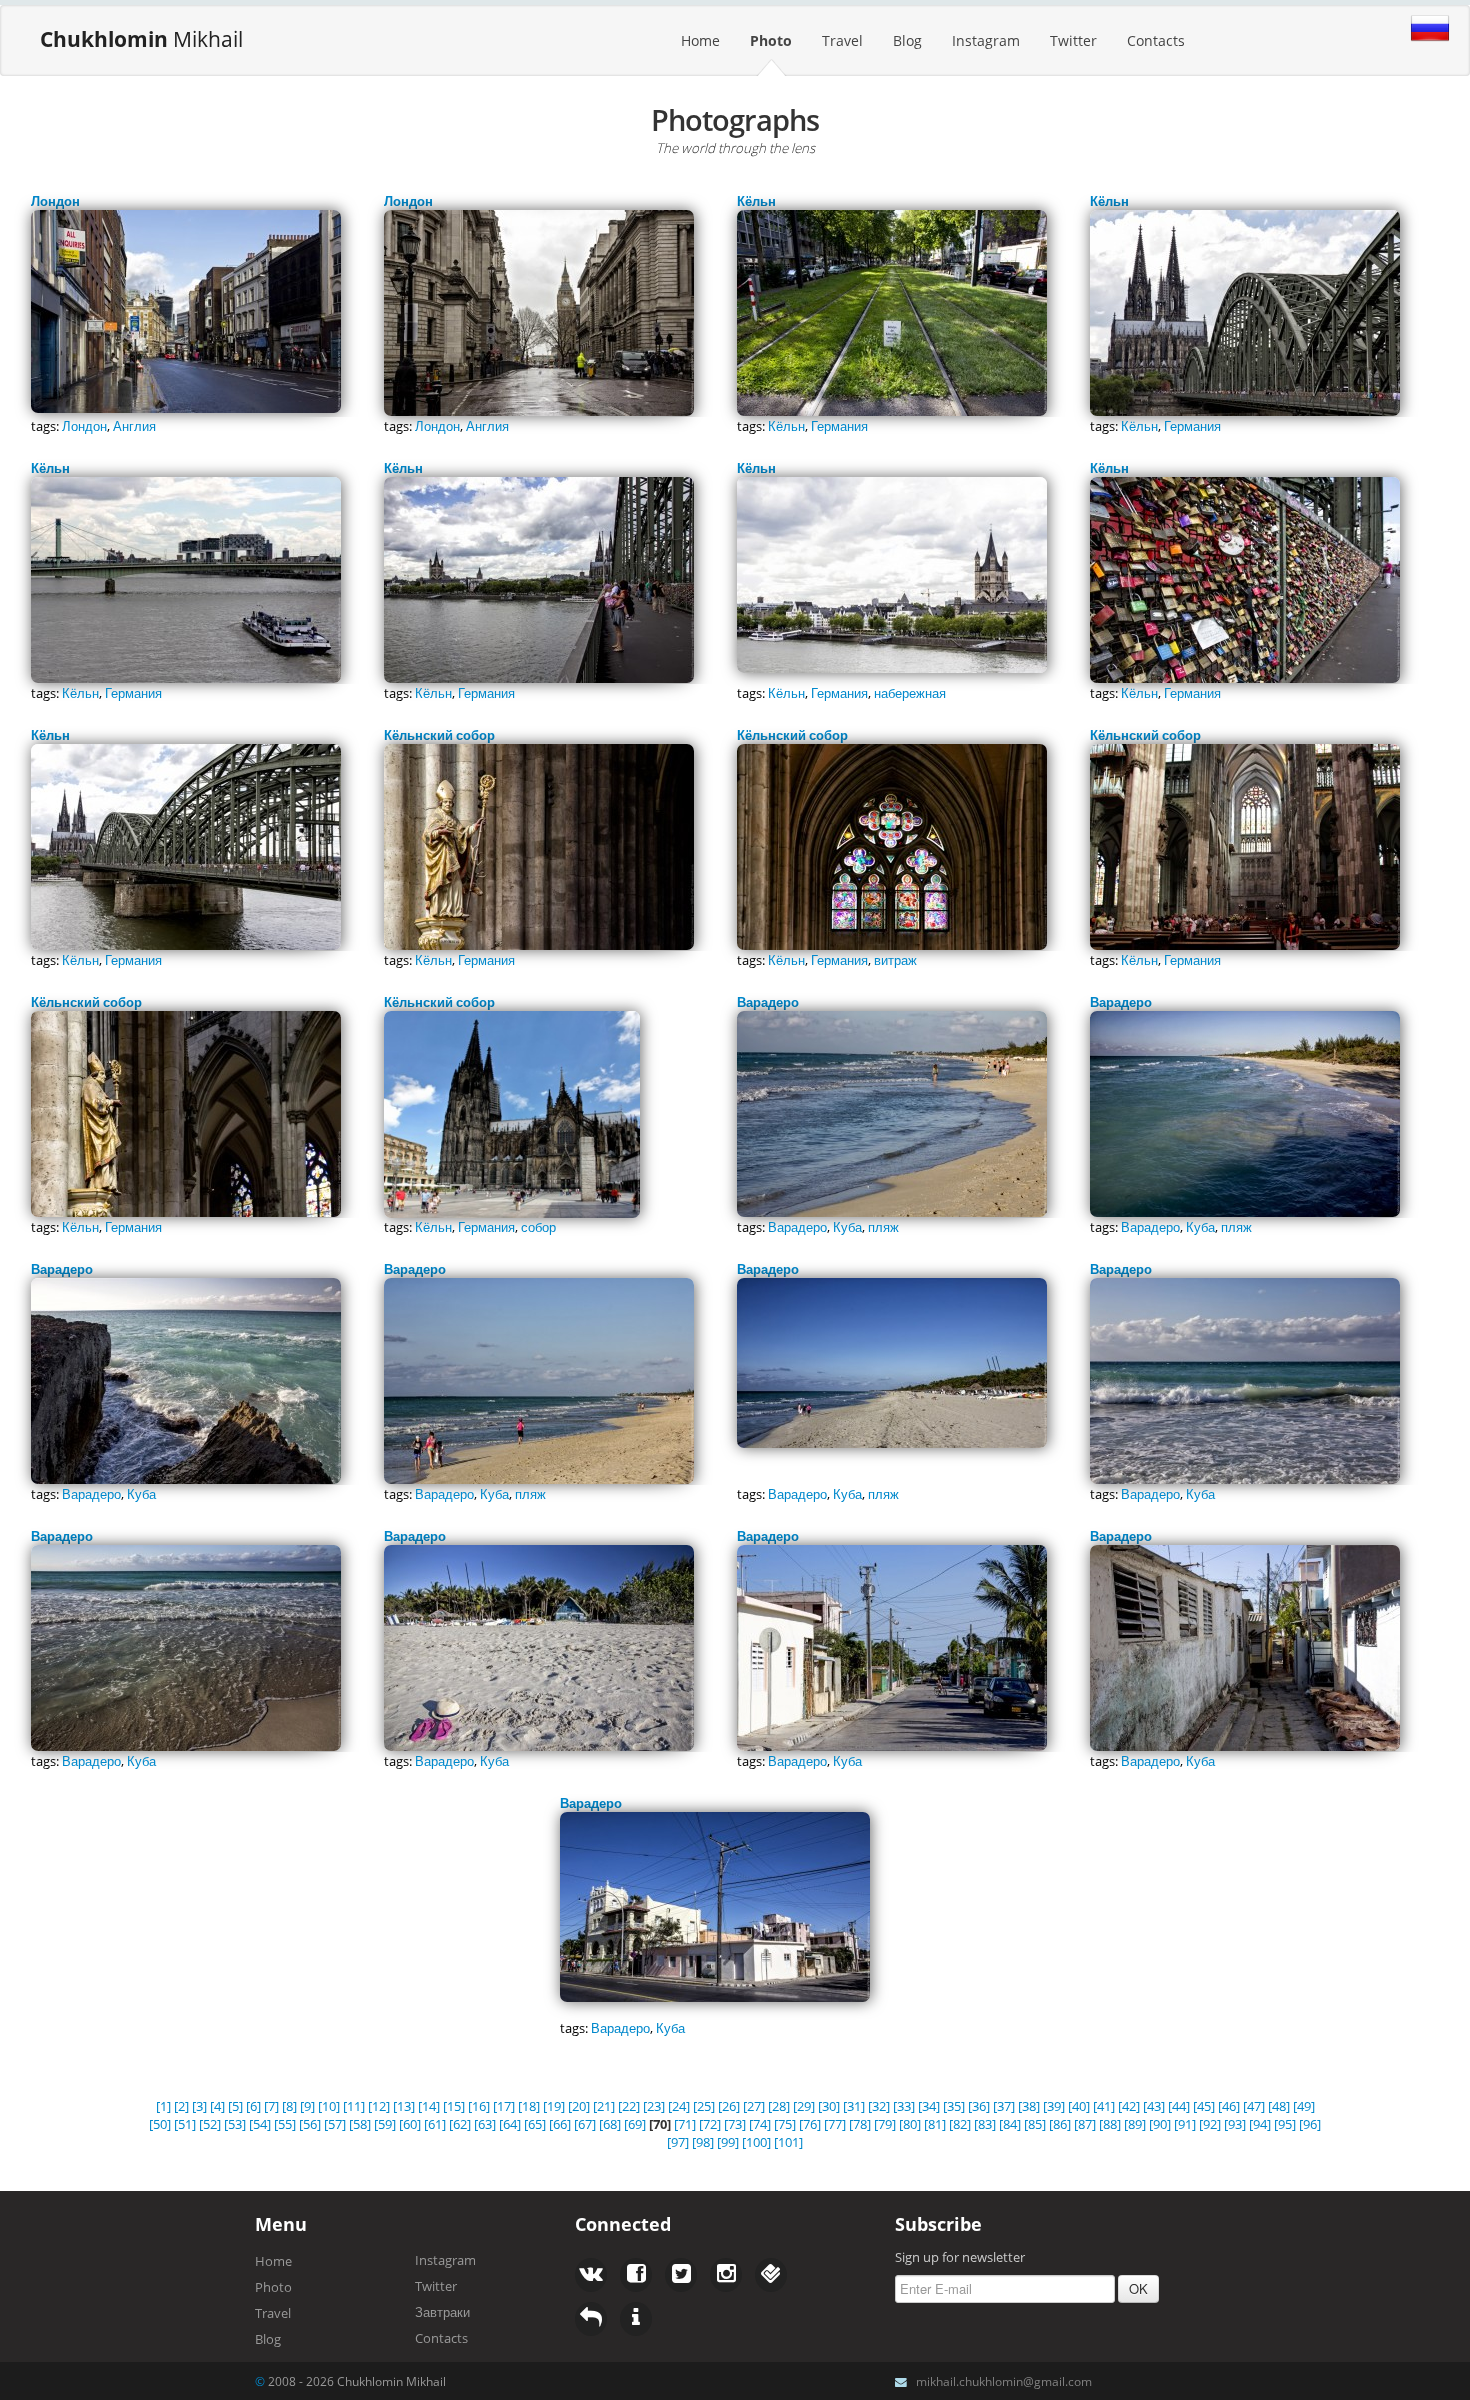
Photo (771, 40)
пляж (883, 1227)
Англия (134, 426)
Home (700, 40)
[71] (685, 2124)
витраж (895, 960)
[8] (289, 2106)
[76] (810, 2124)
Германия (839, 426)
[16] (479, 2106)
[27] (754, 2106)
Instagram (986, 40)
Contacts (1156, 40)
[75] (785, 2124)
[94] (1260, 2124)
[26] (729, 2106)
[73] (735, 2124)
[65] (535, 2124)
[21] (604, 2106)
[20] (579, 2106)
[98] (703, 2142)
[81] (935, 2124)
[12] (379, 2106)
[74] (760, 2124)
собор (538, 1227)
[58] (360, 2124)
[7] (271, 2106)
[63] (485, 2124)
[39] (1054, 2106)
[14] (429, 2106)
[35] (954, 2106)
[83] (985, 2124)
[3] (199, 2106)
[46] (1229, 2106)
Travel (842, 40)
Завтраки (442, 2312)
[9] (307, 2106)
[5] (235, 2106)
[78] (860, 2124)
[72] (710, 2124)
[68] (610, 2124)
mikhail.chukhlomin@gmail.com (1004, 2381)
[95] (1285, 2124)
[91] (1185, 2124)
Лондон (84, 426)
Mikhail (141, 39)
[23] (654, 2106)
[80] (910, 2124)
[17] (504, 2106)
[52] (210, 2124)
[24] (679, 2106)
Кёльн (786, 426)
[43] (1154, 2106)
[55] (285, 2124)
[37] (1004, 2106)
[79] (885, 2124)
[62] (460, 2124)
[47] (1254, 2106)
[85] (1035, 2124)
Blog (907, 40)
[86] (1060, 2124)
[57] (335, 2124)
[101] (788, 2142)
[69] (635, 2124)
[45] (1204, 2106)
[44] (1179, 2106)
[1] (163, 2106)
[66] (560, 2124)
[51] (185, 2124)
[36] (979, 2106)
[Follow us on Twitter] (636, 2275)
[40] (1079, 2106)
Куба (847, 1227)
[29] (804, 2106)
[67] (585, 2124)
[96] (1310, 2124)
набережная (910, 693)
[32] (879, 2106)
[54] (260, 2124)
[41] (1104, 2106)
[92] (1210, 2124)
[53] (235, 2124)
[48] (1279, 2106)
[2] (181, 2106)
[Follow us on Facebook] (591, 2275)
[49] (1304, 2106)
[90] (1160, 2124)
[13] (404, 2106)
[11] (354, 2106)
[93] (1235, 2124)
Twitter (1073, 40)
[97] (678, 2142)
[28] (779, 2106)
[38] (1029, 2106)
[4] (217, 2106)
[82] (960, 2124)
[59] (385, 2124)
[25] (704, 2106)
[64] (510, 2124)
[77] (835, 2124)
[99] (728, 2142)
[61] (435, 2124)
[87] (1085, 2124)
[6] (253, 2106)
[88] (1110, 2124)
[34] (929, 2106)
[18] (529, 2106)
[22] (629, 2106)
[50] (160, 2124)
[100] (756, 2142)
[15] (454, 2106)
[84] (1010, 2124)
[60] (410, 2124)
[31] (854, 2106)
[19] (554, 2106)
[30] (829, 2106)
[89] (1135, 2124)
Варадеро (797, 1227)
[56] (310, 2124)
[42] (1129, 2106)
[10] (329, 2106)
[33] (904, 2106)
